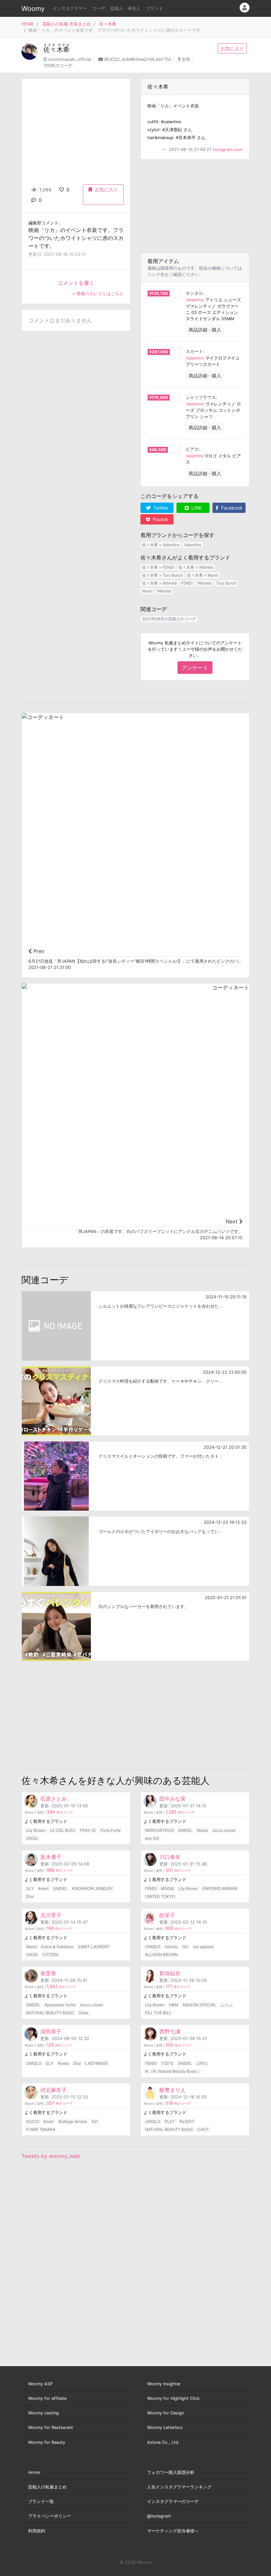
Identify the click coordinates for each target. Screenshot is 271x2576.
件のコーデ (60, 1812)
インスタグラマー (70, 8)
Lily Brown (36, 1830)
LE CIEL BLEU (63, 1830)
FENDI (187, 583)
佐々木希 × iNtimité (159, 583)
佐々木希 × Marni (203, 575)
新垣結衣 (170, 1973)
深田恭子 (51, 2031)
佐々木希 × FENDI (158, 567)
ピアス (192, 449)
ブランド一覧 (41, 2501)
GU (185, 1947)
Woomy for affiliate (47, 2398)
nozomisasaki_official (70, 59)
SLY (30, 1888)
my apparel (203, 1947)
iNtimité (164, 591)
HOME (28, 24)
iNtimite (204, 583)
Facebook (231, 508)
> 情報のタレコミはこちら (98, 294)
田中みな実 (173, 1799)
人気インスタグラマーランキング (179, 2487)
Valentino (195, 300)
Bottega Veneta (73, 2121)
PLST (170, 2121)
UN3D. (32, 1838)
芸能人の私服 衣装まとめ (67, 24)
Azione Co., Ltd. (163, 2442)
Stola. (84, 2013)
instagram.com (228, 150)
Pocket (160, 519)
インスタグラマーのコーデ (173, 2501)
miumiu (171, 1947)
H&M (174, 2005)
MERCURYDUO (159, 1830)
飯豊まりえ (173, 2090)
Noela (202, 1830)
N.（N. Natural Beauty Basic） (173, 2071)
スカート (194, 351)
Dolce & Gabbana (57, 1947)
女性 (186, 59)
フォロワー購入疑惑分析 (171, 2472)
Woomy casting (43, 2413)
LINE (196, 508)
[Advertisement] (195, 206)
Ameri (43, 1888)
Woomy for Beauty (47, 2442)
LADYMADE (97, 2063)
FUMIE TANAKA (41, 2129)
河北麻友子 (54, 2090)
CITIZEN (50, 1955)
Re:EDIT (187, 2121)
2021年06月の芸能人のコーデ (169, 619)
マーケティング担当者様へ (173, 2531)
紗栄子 (167, 1915)
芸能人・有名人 (125, 8)
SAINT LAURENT (94, 1947)
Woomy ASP (40, 2384)
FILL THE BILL (158, 2013)
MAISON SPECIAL (199, 2005)
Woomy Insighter (164, 2384)
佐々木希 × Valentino (161, 545)
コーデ (99, 8)
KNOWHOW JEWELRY (93, 1888)
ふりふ (227, 2005)
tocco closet (224, 1830)
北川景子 (51, 1915)
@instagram (159, 2516)
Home (34, 2472)
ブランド (154, 8)
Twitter (160, 508)
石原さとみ (54, 1799)
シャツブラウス (201, 397)
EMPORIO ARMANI (220, 1888)
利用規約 (37, 2531)
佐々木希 (108, 24)
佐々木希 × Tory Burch (162, 575)
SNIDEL (185, 1830)
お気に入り (232, 48)
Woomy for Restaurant (51, 2427)
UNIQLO (153, 1947)
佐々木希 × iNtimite (196, 567)
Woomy (33, 9)
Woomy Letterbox (165, 2427)
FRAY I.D (88, 1830)
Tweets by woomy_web (51, 2156)
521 (95, 2121)
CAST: (204, 2129)
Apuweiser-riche (60, 2005)
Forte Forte (111, 1830)
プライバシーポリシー (50, 2516)
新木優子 (51, 1857)
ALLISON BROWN (161, 1955)
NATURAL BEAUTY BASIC (50, 2013)
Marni (147, 591)
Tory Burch (226, 583)
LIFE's (202, 2063)
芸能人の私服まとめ (47, 2487)
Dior (30, 1896)
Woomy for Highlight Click (173, 2398)
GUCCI (33, 2121)
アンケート (195, 668)
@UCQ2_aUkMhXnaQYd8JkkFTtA (138, 59)
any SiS (152, 1838)
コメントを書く (76, 283)
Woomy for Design (166, 2413)
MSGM (167, 1888)
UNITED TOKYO (160, 1896)
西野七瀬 (170, 2031)
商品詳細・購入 (205, 330)
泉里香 (48, 1973)
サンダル (194, 293)
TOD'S (167, 2063)
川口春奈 (170, 1857)
